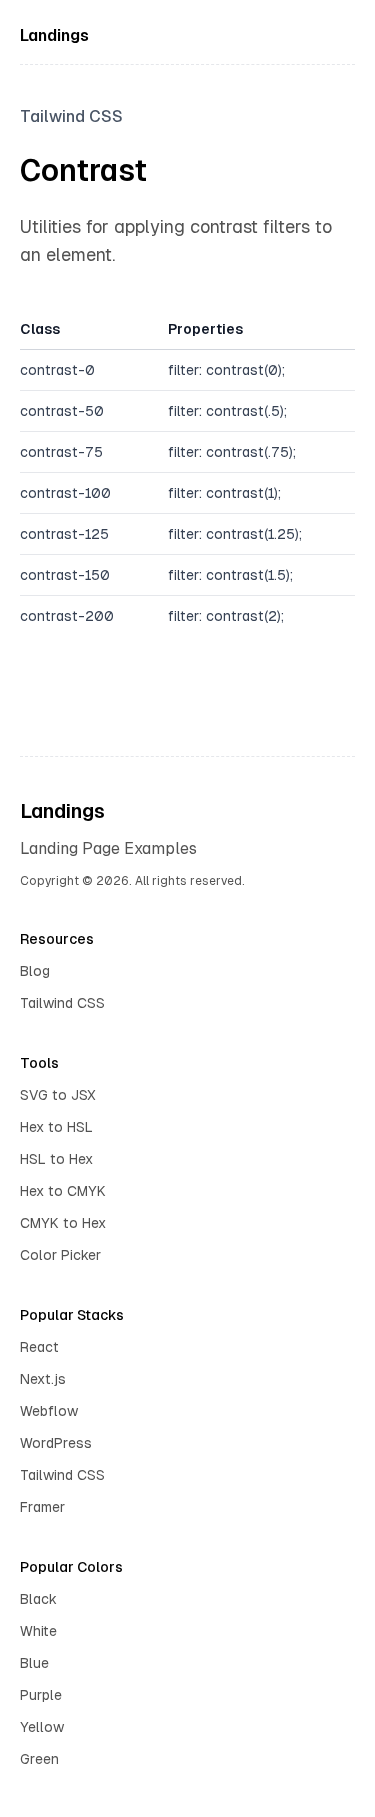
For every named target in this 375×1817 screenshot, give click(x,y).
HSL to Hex (56, 1159)
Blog (35, 971)
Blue (34, 1663)
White (38, 1631)
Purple (41, 1695)
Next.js (43, 1379)
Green (39, 1759)
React (39, 1347)
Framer (42, 1507)
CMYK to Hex (63, 1223)
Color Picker (60, 1255)
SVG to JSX (58, 1095)
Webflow (49, 1411)
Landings (54, 35)
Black (38, 1599)
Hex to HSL (56, 1127)
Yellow (42, 1727)
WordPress (56, 1443)
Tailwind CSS (62, 1003)
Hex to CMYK (63, 1191)
